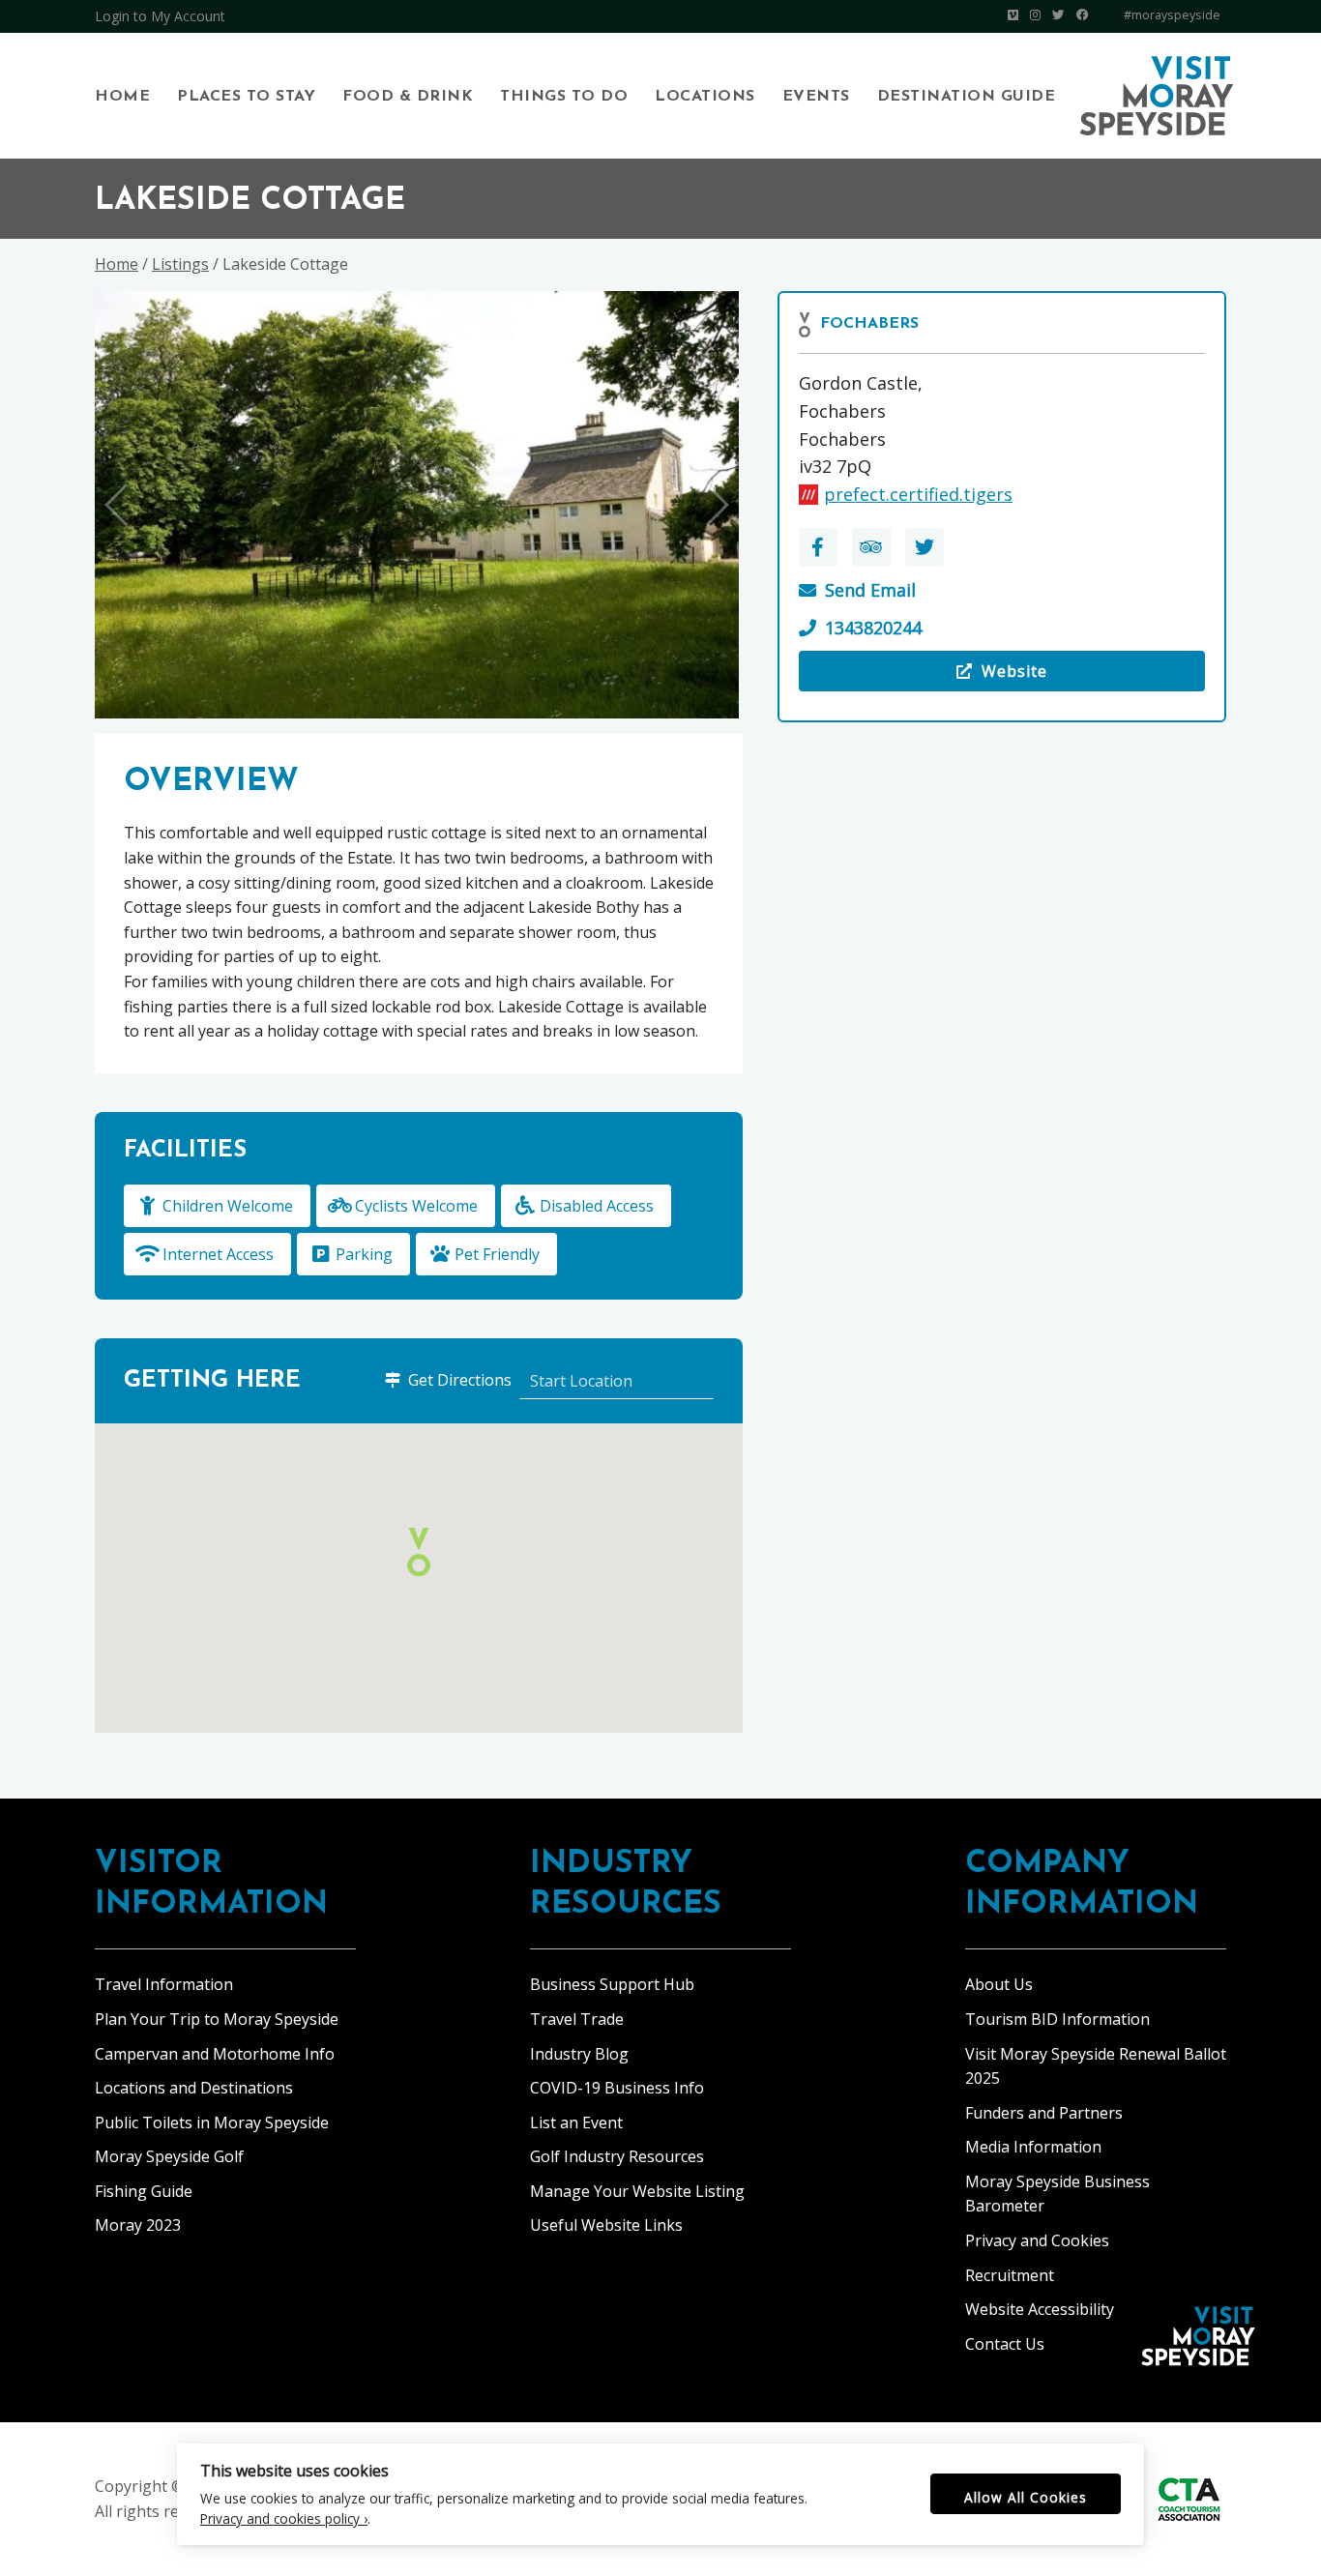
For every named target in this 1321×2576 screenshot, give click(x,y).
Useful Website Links (606, 2225)
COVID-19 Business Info (617, 2088)
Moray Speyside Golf (169, 2156)
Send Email (870, 590)
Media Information (1033, 2147)
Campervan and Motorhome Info (215, 2054)
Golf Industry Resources (617, 2156)
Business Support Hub (612, 1984)
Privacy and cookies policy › (284, 2518)
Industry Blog (579, 2054)
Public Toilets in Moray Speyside (212, 2122)
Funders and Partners (1044, 2113)
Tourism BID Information (1057, 2019)
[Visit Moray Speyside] (1157, 96)
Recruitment (1010, 2275)
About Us (999, 1984)
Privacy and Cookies (1037, 2240)
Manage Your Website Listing (637, 2191)
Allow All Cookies (1026, 2497)
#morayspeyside (1172, 15)
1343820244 (873, 628)
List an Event (576, 2122)
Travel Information (164, 1984)
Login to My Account (160, 16)
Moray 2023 (138, 2225)
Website (924, 676)
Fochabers (869, 324)
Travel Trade (577, 2019)
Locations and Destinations (194, 2088)
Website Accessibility (1040, 2309)
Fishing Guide (144, 2191)
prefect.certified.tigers (918, 494)
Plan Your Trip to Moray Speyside (217, 2019)
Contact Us (1005, 2344)
